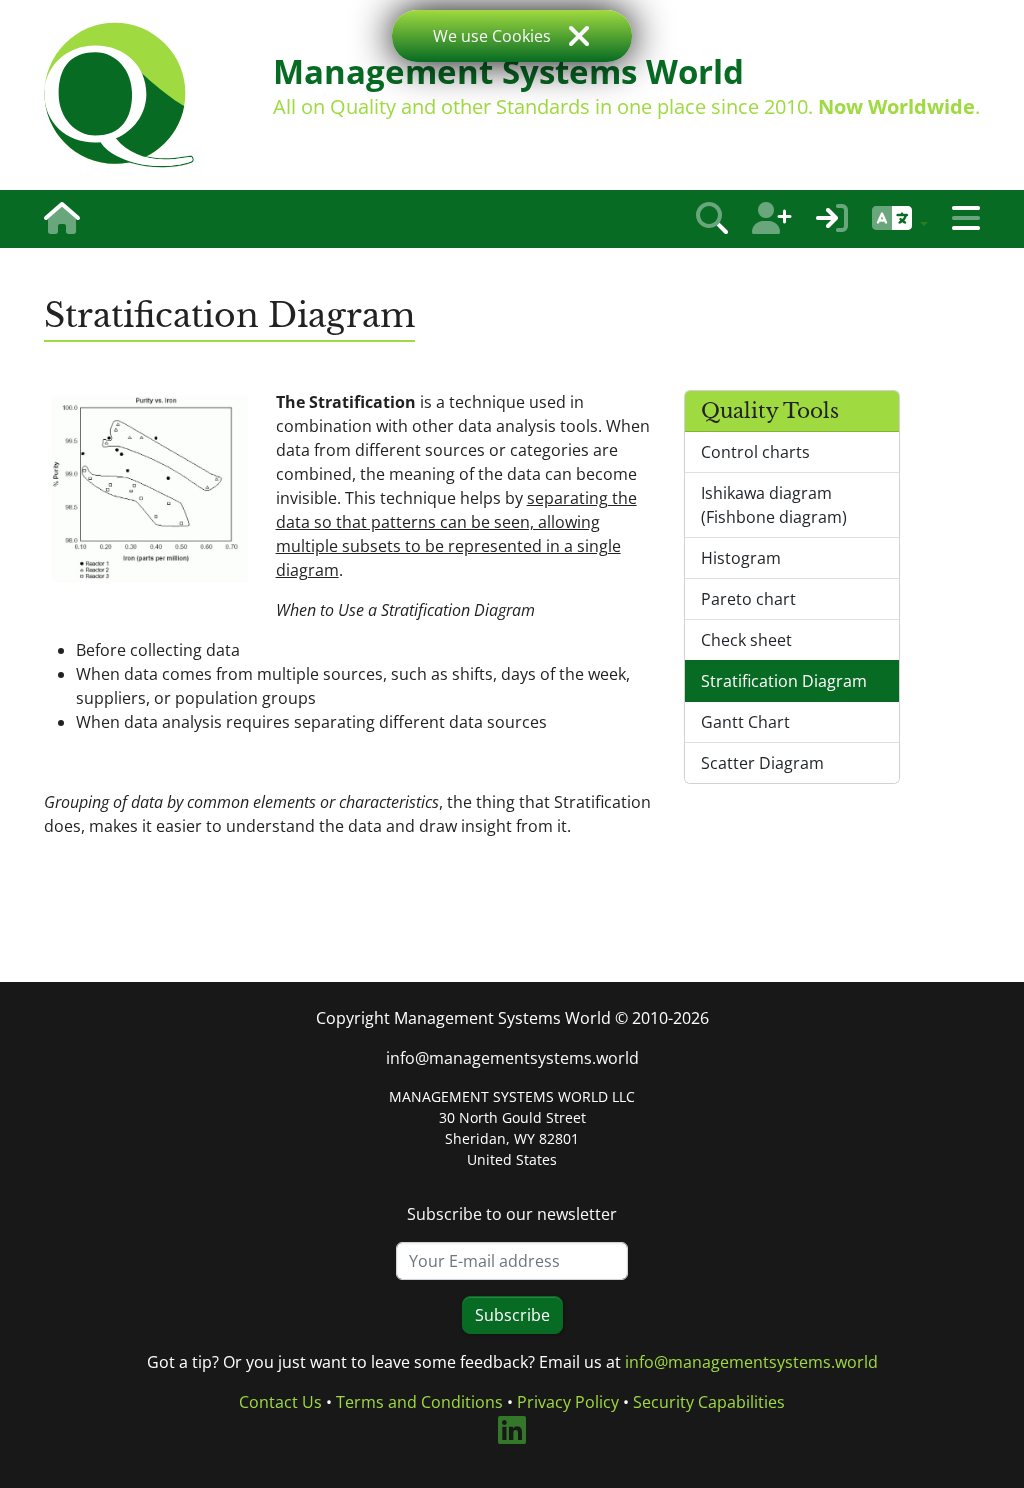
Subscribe (512, 1315)
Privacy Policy (568, 1402)
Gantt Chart (745, 722)
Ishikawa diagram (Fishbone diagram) (774, 505)
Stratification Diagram (784, 681)
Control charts (755, 452)
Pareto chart (748, 599)
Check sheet (746, 640)
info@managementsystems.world (512, 1058)
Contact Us (280, 1402)
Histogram (741, 558)
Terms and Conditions (419, 1402)
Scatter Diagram (762, 763)
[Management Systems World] (119, 95)
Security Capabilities (709, 1402)
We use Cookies (492, 36)
